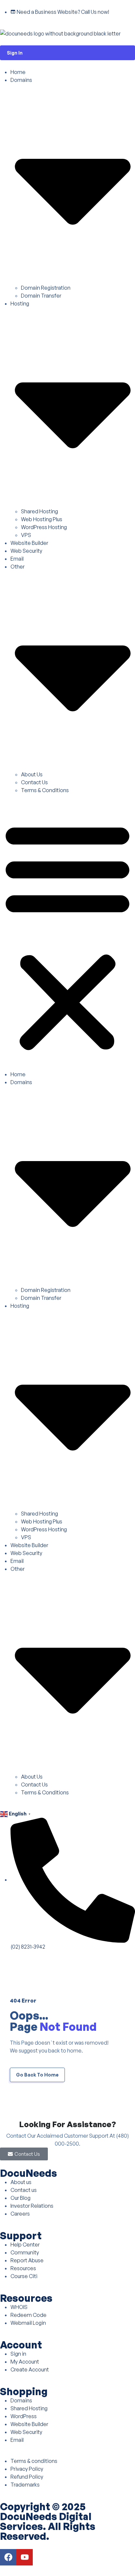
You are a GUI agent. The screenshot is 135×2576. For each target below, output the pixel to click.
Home (18, 72)
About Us (32, 774)
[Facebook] (8, 2557)
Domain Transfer (41, 296)
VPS (26, 535)
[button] (67, 935)
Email (17, 559)
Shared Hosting (39, 511)
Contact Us (34, 782)
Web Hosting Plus (42, 519)
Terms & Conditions (45, 790)
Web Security (26, 551)
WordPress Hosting (44, 527)
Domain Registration (46, 288)
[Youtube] (25, 2557)
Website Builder (29, 543)
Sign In (15, 53)
